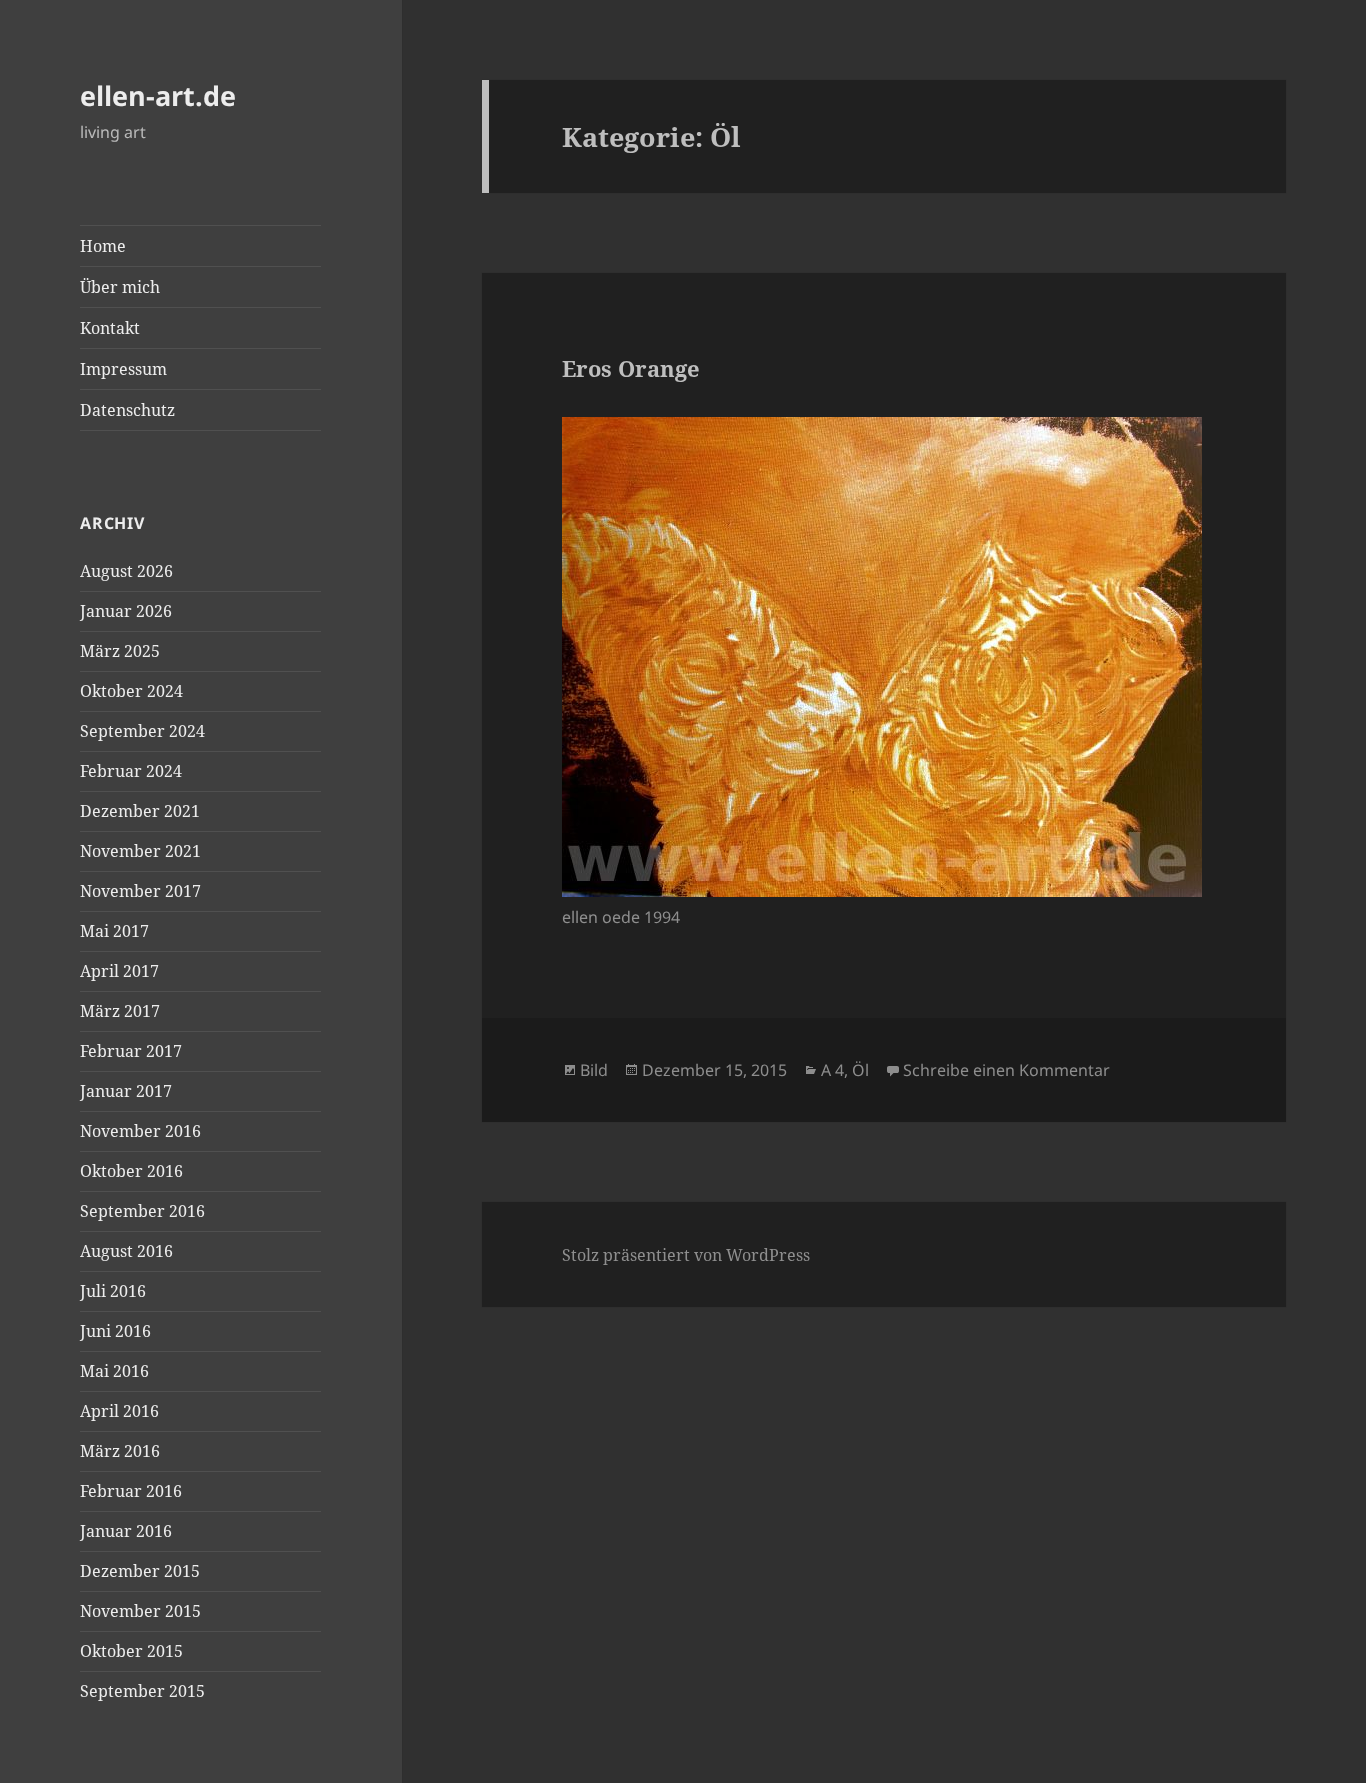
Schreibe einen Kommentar (1006, 1070)
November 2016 (140, 1131)
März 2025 (120, 651)
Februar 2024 (131, 771)
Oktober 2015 (131, 1651)
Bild (594, 1070)
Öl (860, 1070)
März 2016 (120, 1451)
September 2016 (142, 1211)
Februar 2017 (131, 1051)
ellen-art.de (158, 95)
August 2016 (126, 1251)
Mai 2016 (114, 1371)
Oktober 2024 (131, 691)
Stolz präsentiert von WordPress (686, 1255)
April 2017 (119, 971)
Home (103, 246)
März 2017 (120, 1011)
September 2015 (142, 1691)
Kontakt (110, 328)
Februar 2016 (131, 1491)
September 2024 (142, 731)
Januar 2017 (126, 1091)
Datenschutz (127, 410)
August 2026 (126, 571)
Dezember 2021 (140, 811)
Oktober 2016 (131, 1171)
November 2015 (140, 1611)
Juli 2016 (113, 1291)
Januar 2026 (126, 611)
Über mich (120, 287)
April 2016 (119, 1411)
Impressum (123, 369)
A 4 (832, 1070)
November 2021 (140, 851)
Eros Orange (631, 368)
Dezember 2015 (140, 1571)
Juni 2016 (115, 1331)
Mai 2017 (114, 931)
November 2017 (140, 891)
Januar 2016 (126, 1531)
